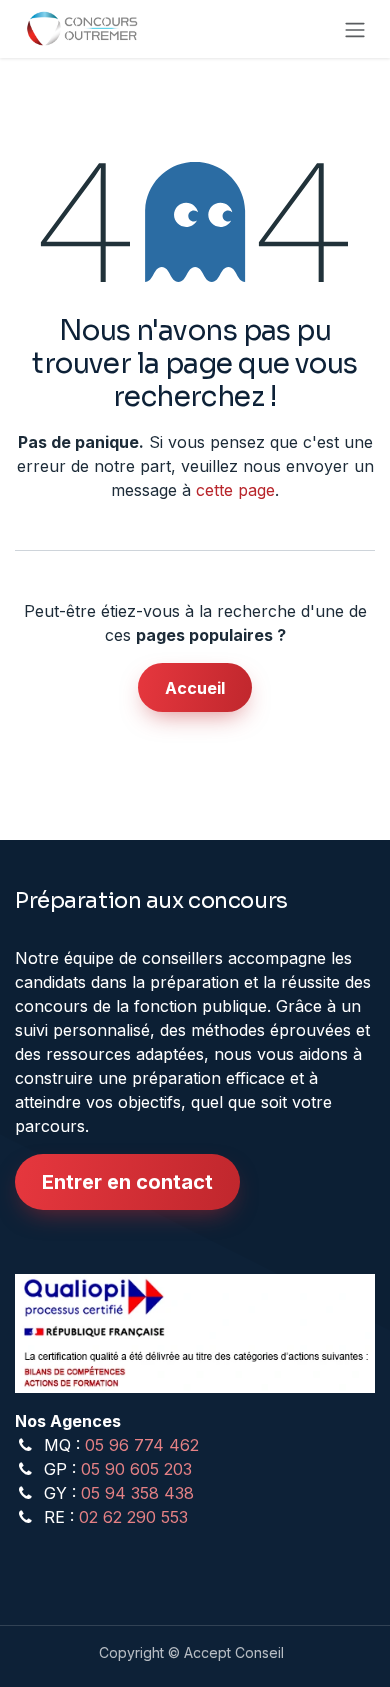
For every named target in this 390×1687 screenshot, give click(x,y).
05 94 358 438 (137, 1493)
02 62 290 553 (133, 1517)
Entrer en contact (127, 1182)
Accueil (195, 688)
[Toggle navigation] (355, 29)
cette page (235, 490)
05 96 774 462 (142, 1445)
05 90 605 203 (136, 1469)
